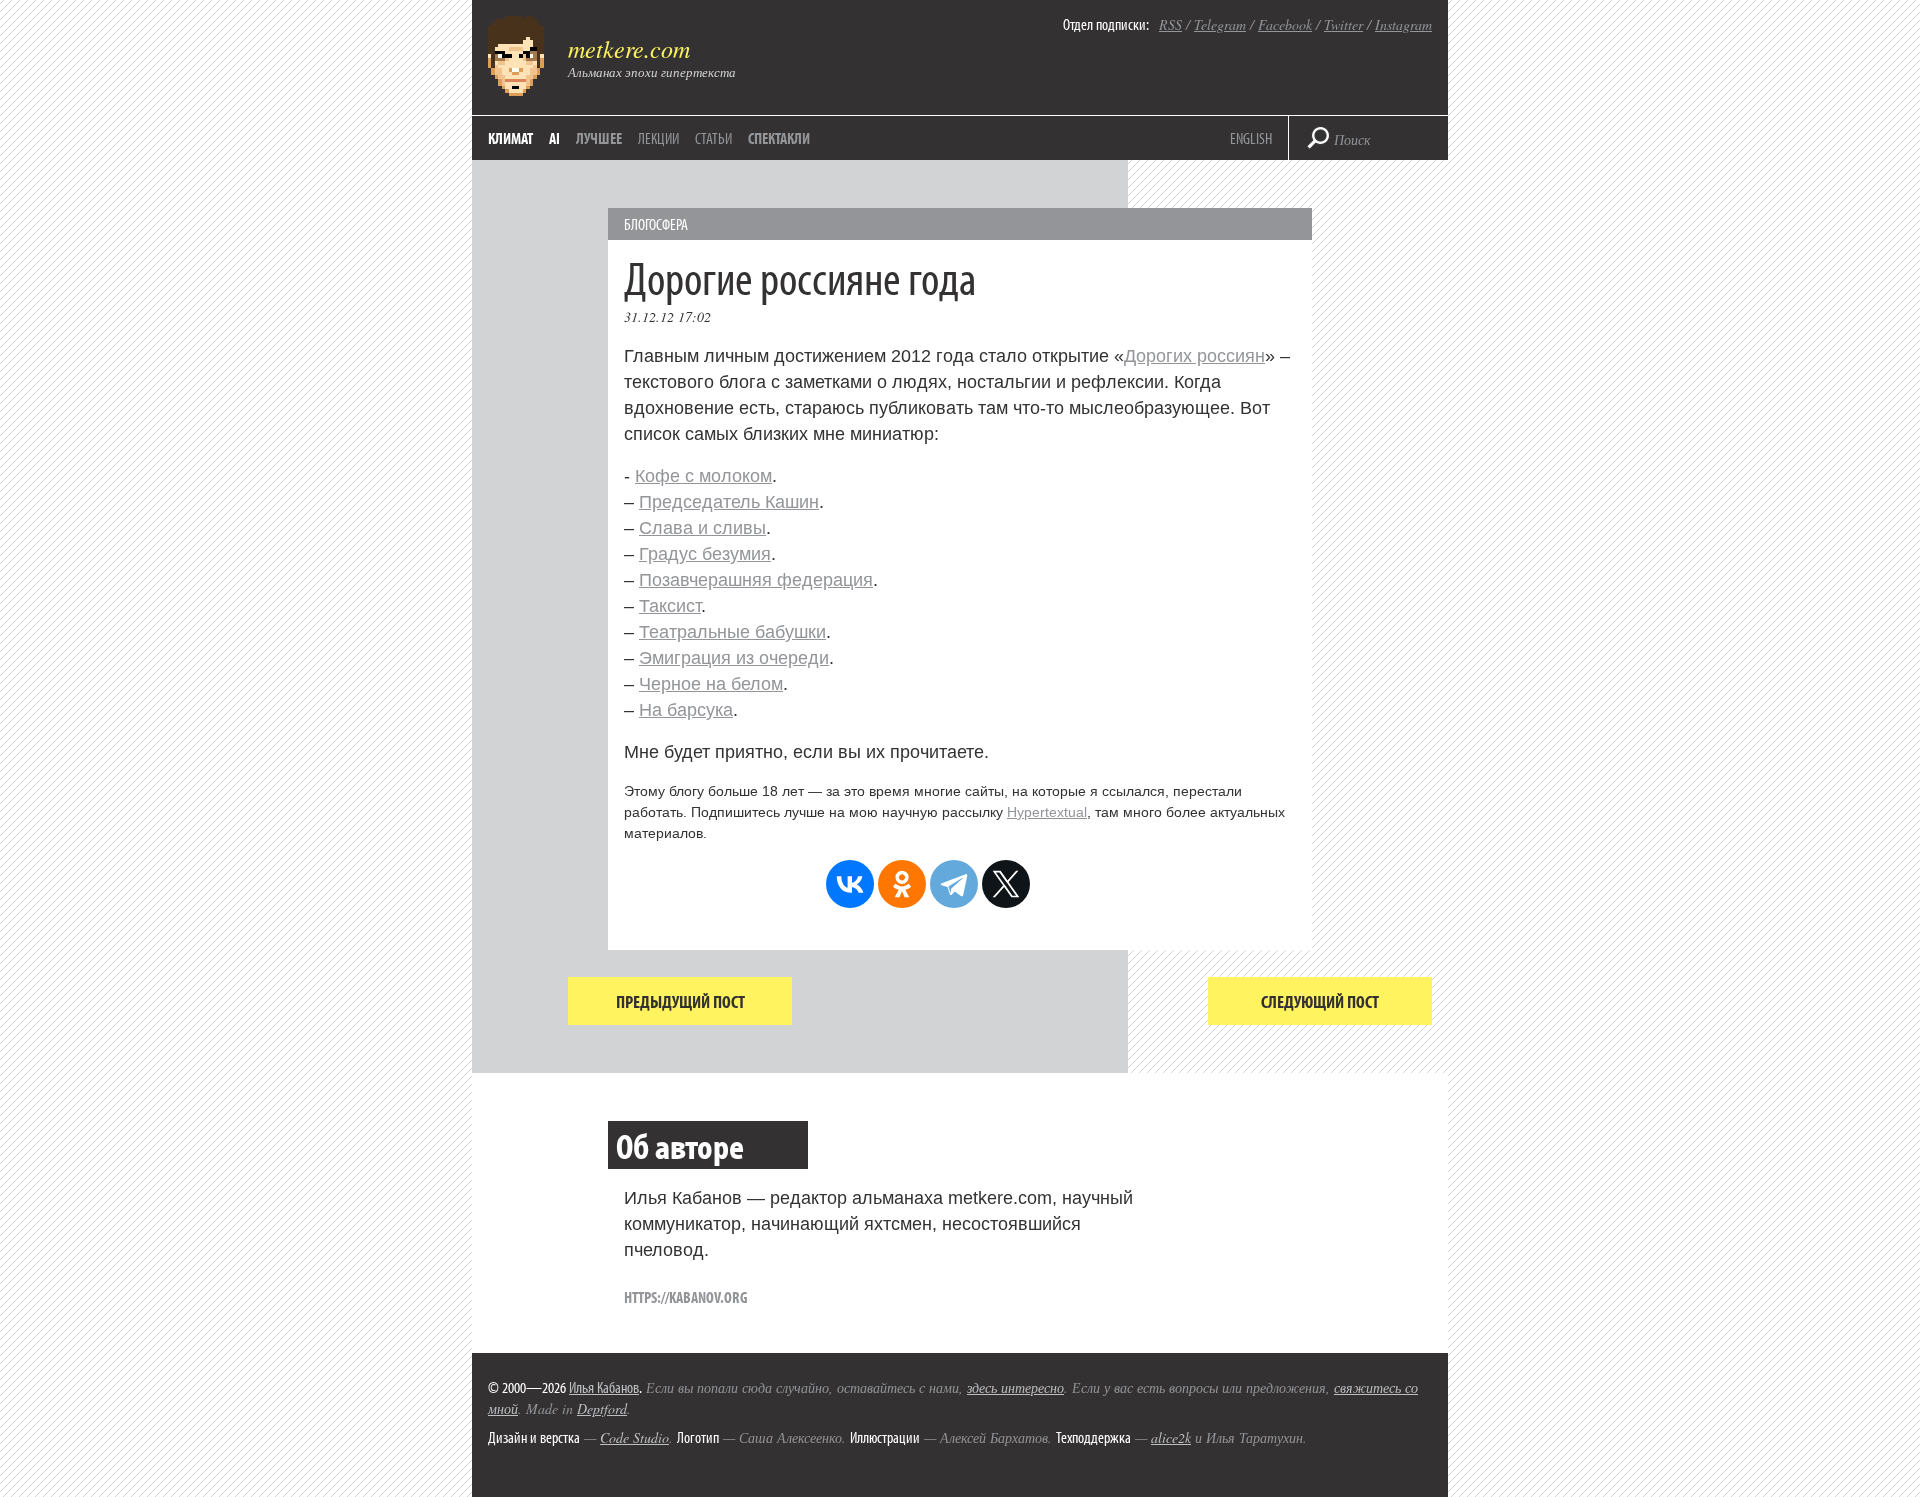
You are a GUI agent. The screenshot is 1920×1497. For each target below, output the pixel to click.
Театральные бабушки (732, 632)
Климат (510, 138)
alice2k (1171, 1437)
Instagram (1403, 24)
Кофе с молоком (703, 476)
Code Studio (634, 1437)
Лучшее (599, 138)
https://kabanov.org (686, 1297)
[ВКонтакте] (850, 884)
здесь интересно (1015, 1387)
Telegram (1220, 24)
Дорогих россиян (1194, 356)
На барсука (686, 710)
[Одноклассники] (902, 884)
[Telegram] (954, 884)
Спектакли (779, 138)
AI (554, 138)
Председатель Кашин (729, 502)
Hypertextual (1047, 812)
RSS (1170, 24)
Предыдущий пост (680, 1001)
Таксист (670, 606)
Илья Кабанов (604, 1387)
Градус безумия (705, 554)
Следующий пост (1320, 1001)
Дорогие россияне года (800, 276)
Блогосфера (656, 224)
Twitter (1343, 24)
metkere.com (629, 48)
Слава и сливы (702, 528)
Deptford (602, 1408)
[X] (1006, 884)
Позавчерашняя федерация (756, 580)
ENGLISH (1251, 138)
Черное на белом (711, 684)
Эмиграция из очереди (734, 658)
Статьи (713, 138)
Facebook (1285, 24)
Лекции (658, 138)
